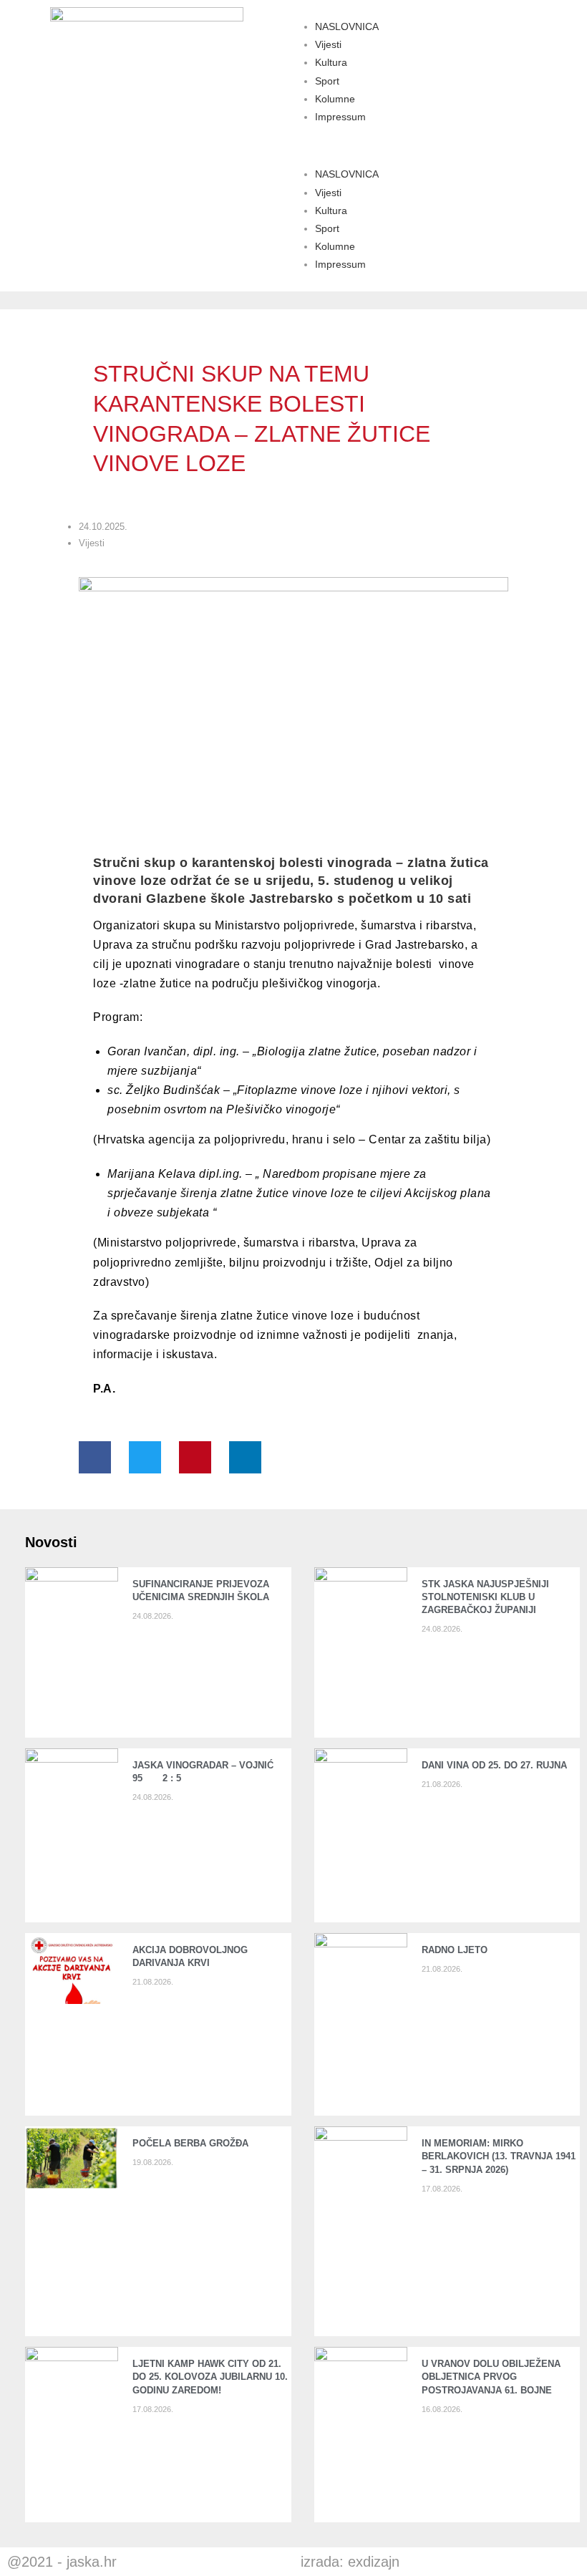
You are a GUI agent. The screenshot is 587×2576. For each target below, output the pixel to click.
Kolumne (335, 99)
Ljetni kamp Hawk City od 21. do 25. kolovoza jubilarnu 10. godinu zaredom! (210, 2377)
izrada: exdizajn (350, 2562)
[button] (440, 146)
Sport (327, 81)
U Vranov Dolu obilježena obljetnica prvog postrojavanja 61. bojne (491, 2377)
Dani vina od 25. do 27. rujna (494, 1765)
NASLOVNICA (347, 26)
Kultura (331, 62)
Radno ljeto (455, 1950)
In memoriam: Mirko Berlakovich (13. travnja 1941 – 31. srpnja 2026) (499, 2156)
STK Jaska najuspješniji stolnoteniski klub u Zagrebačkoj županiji (485, 1597)
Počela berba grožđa (193, 2143)
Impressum (340, 117)
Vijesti (328, 44)
